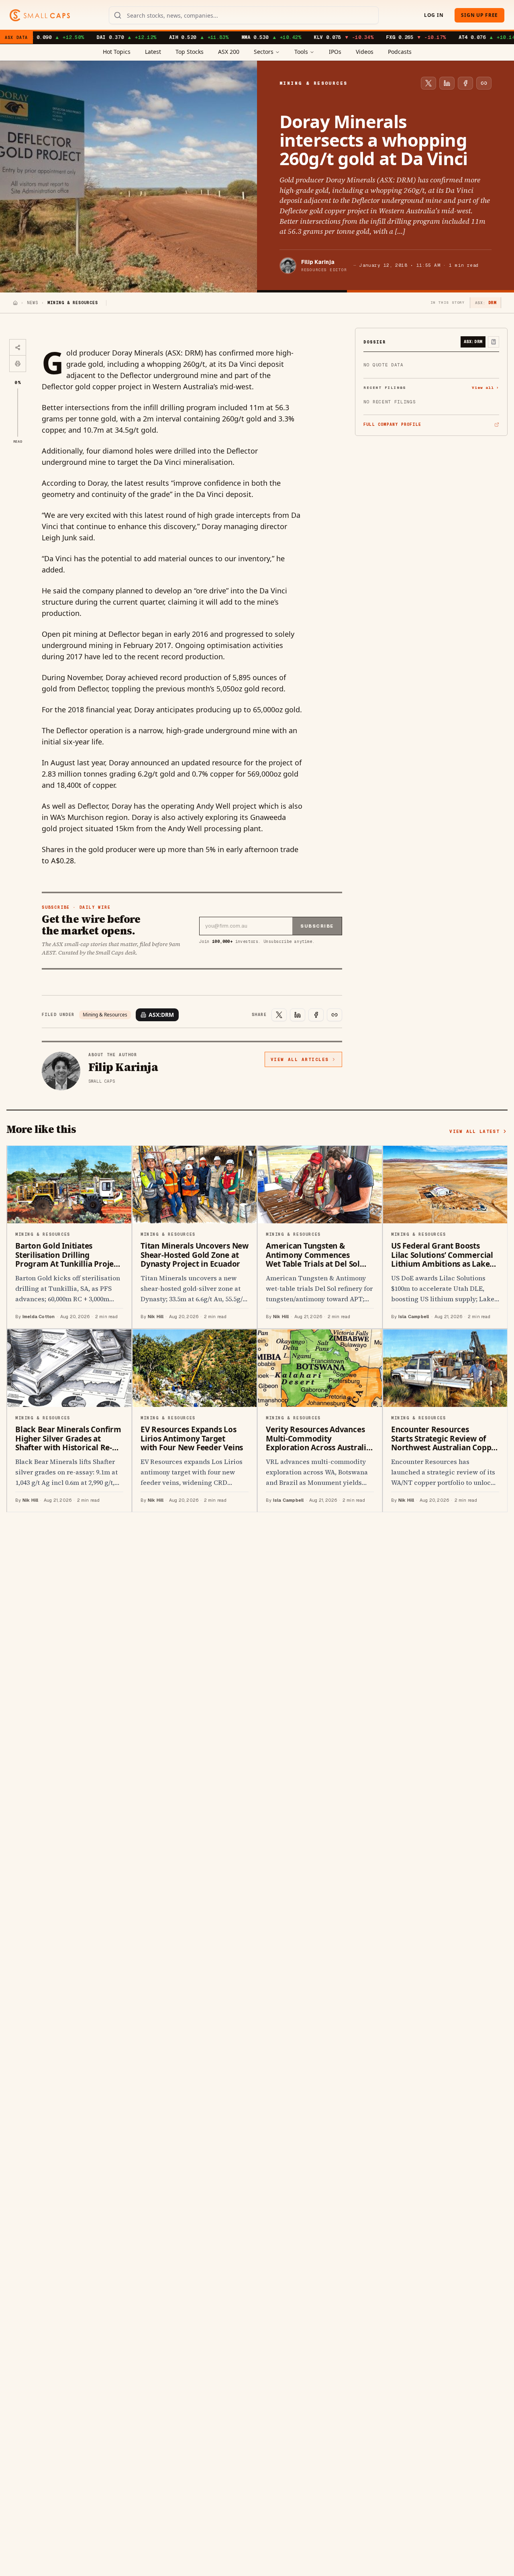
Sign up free (479, 15)
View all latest (474, 1131)
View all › (485, 387)
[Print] (18, 364)
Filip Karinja (318, 262)
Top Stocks (190, 52)
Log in (434, 15)
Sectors (264, 52)
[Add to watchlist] (494, 342)
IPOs (335, 52)
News (33, 303)
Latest (153, 52)
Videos (365, 52)
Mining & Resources (105, 1015)
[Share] (18, 348)
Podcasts (400, 52)
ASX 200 (229, 52)
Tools (301, 52)
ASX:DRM (161, 1015)
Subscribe (317, 926)
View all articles (300, 1059)
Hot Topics (117, 52)
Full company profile (392, 425)
